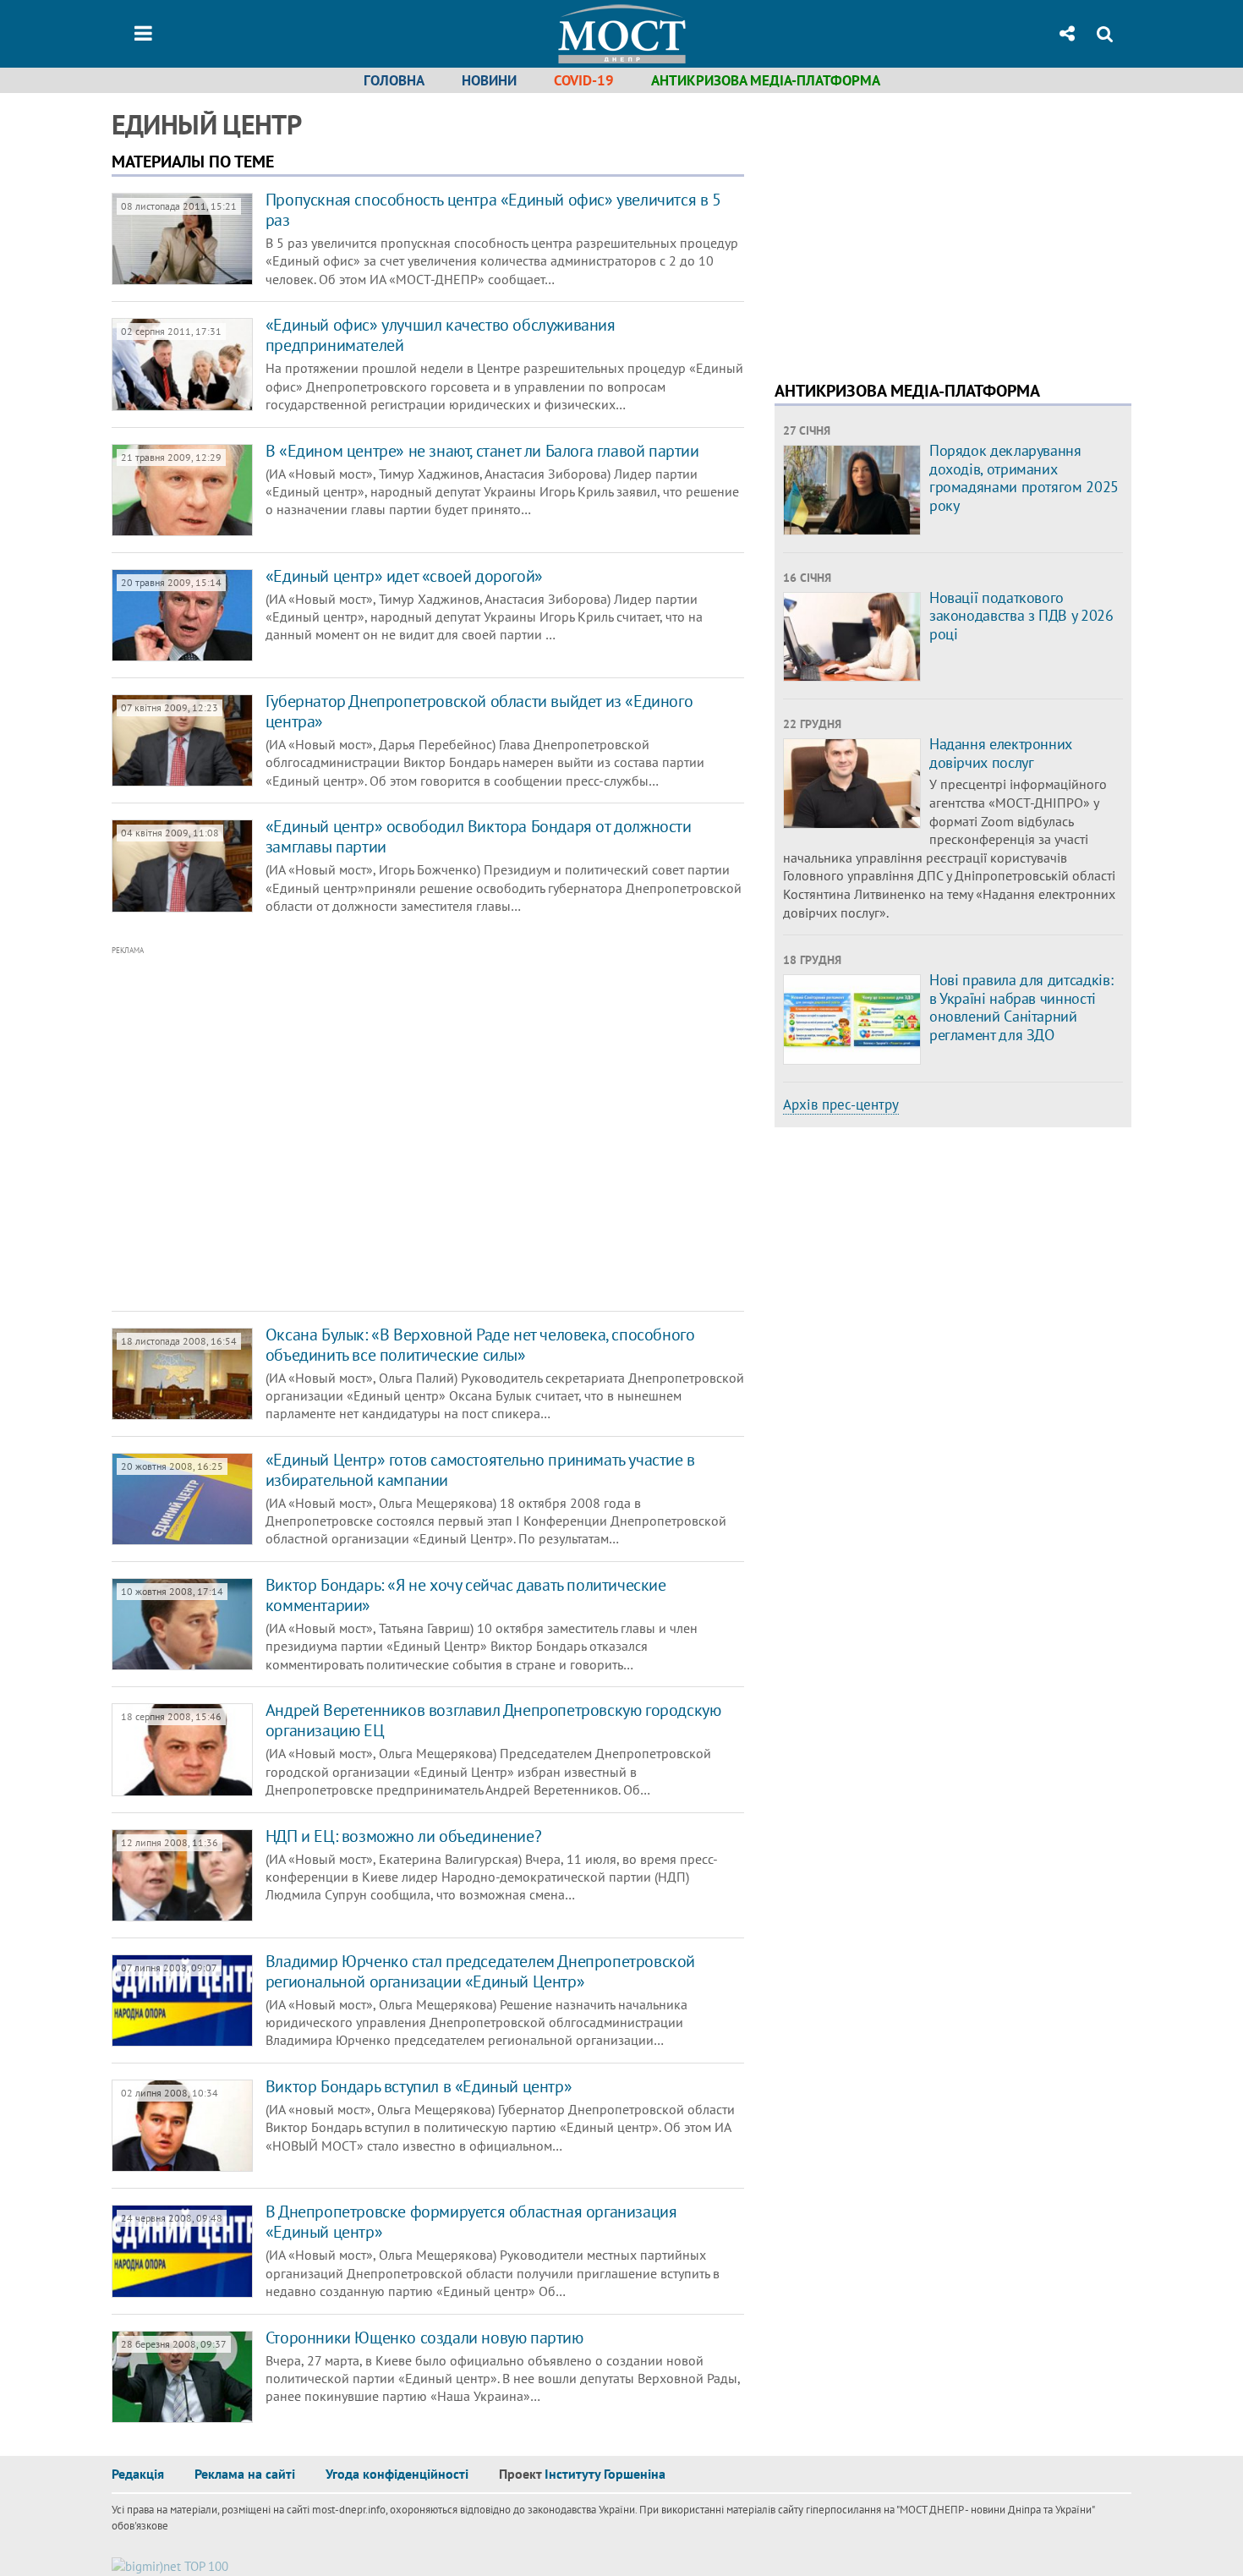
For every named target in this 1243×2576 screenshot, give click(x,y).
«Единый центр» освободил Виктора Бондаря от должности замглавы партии (479, 836)
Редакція (138, 2474)
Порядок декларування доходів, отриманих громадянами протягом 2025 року (1024, 478)
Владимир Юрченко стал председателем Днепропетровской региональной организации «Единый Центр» (480, 1971)
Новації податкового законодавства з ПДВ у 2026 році (1021, 616)
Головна (394, 80)
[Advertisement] (357, 1129)
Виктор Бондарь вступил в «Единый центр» (419, 2086)
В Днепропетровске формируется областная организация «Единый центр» (471, 2222)
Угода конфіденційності (397, 2474)
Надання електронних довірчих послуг (1001, 753)
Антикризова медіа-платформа (766, 80)
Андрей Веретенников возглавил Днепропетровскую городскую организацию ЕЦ (493, 1720)
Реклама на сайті (245, 2474)
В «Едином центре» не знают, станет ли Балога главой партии (482, 451)
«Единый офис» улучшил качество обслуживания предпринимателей (441, 335)
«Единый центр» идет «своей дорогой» (404, 576)
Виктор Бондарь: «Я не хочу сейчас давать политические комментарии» (466, 1595)
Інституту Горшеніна (605, 2474)
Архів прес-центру (841, 1104)
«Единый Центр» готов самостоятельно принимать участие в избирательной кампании (480, 1470)
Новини (489, 80)
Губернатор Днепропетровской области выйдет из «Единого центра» (479, 711)
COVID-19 (584, 80)
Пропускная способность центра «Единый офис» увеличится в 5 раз (493, 210)
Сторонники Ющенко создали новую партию (424, 2338)
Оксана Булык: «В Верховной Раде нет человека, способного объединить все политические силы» (480, 1345)
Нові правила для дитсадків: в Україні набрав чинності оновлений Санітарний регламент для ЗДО (1021, 1007)
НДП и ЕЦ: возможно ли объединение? (403, 1836)
